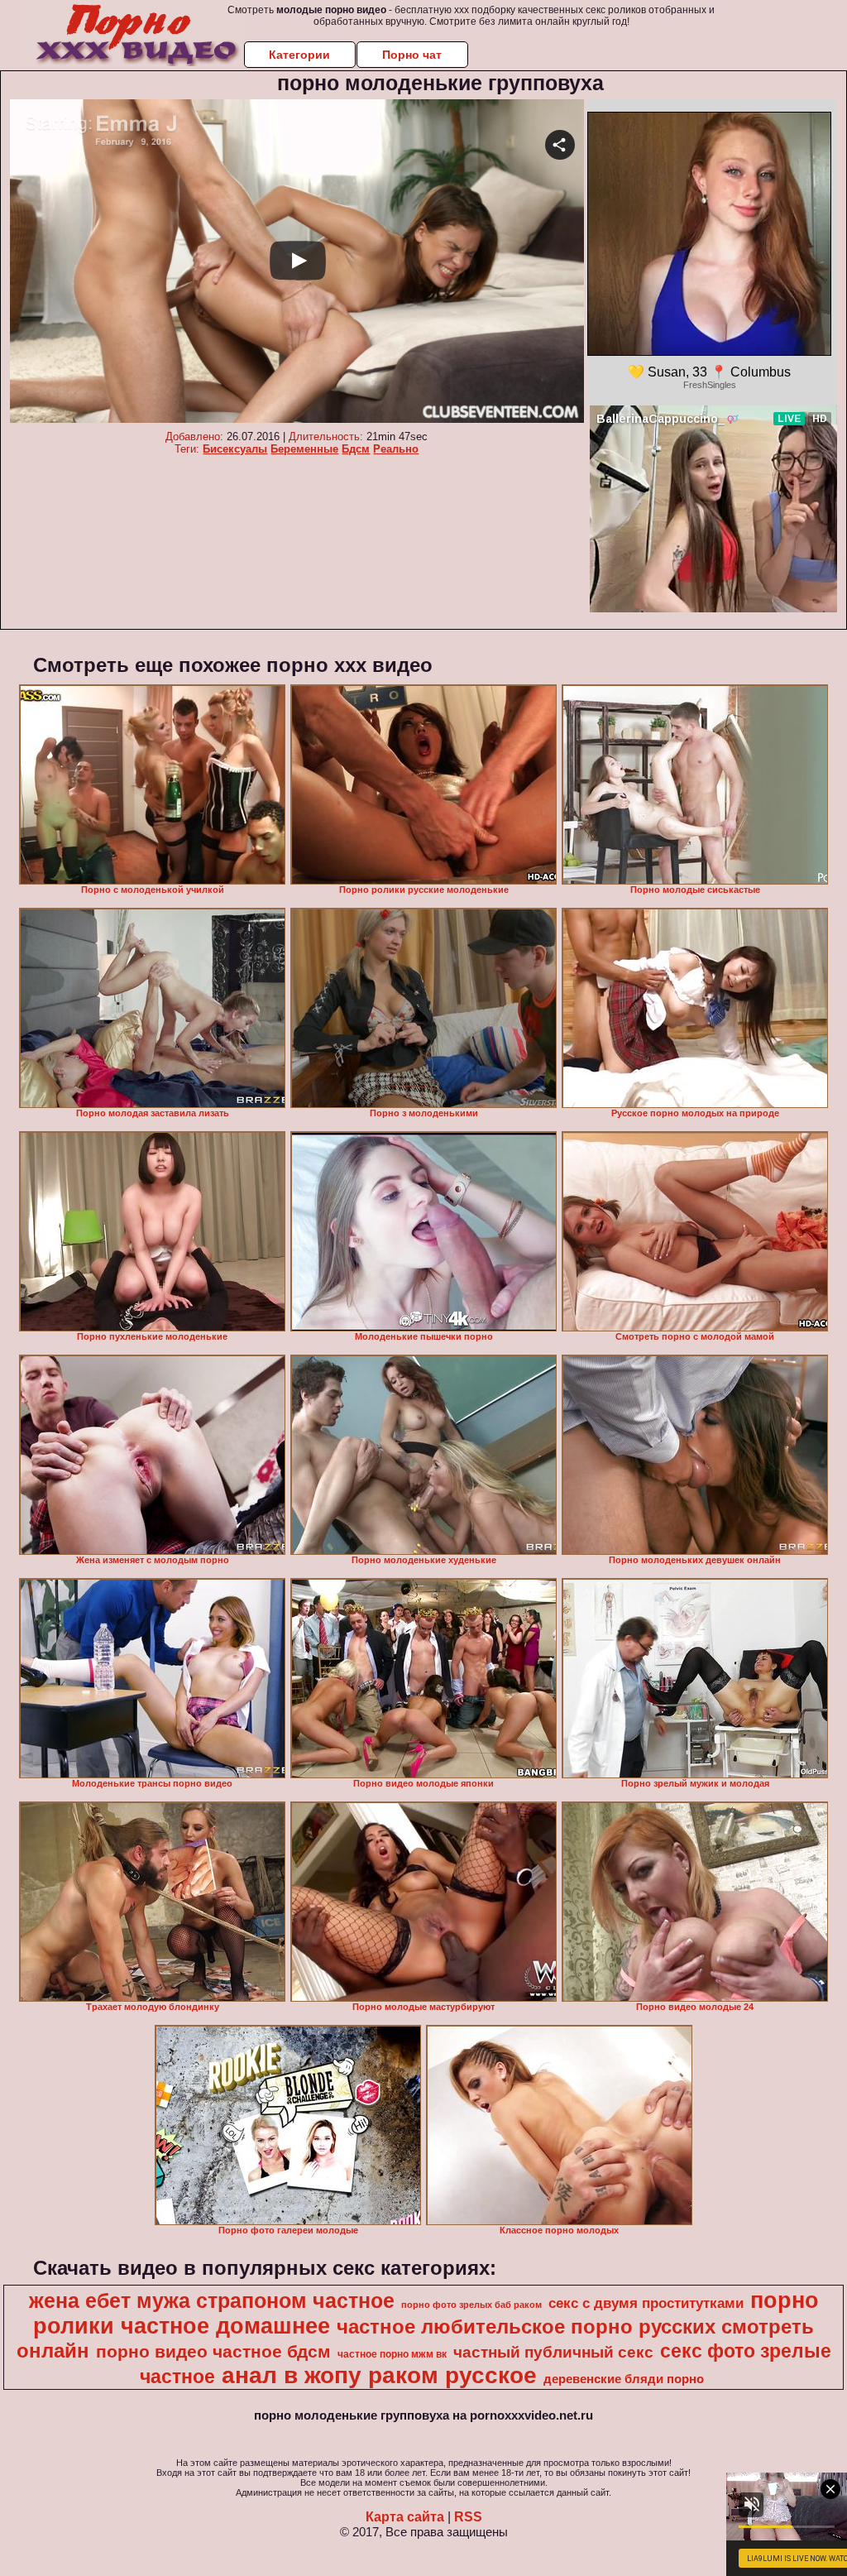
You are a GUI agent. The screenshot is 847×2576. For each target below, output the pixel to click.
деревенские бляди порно (624, 2379)
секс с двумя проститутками (646, 2303)
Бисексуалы (235, 449)
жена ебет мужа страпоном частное (212, 2300)
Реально (396, 449)
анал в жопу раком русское (379, 2375)
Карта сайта (405, 2517)
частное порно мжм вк (392, 2354)
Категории (299, 55)
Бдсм (356, 449)
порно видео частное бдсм (213, 2352)
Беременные (304, 449)
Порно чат (412, 55)
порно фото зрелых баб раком (471, 2305)
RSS (468, 2517)
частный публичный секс (553, 2352)
